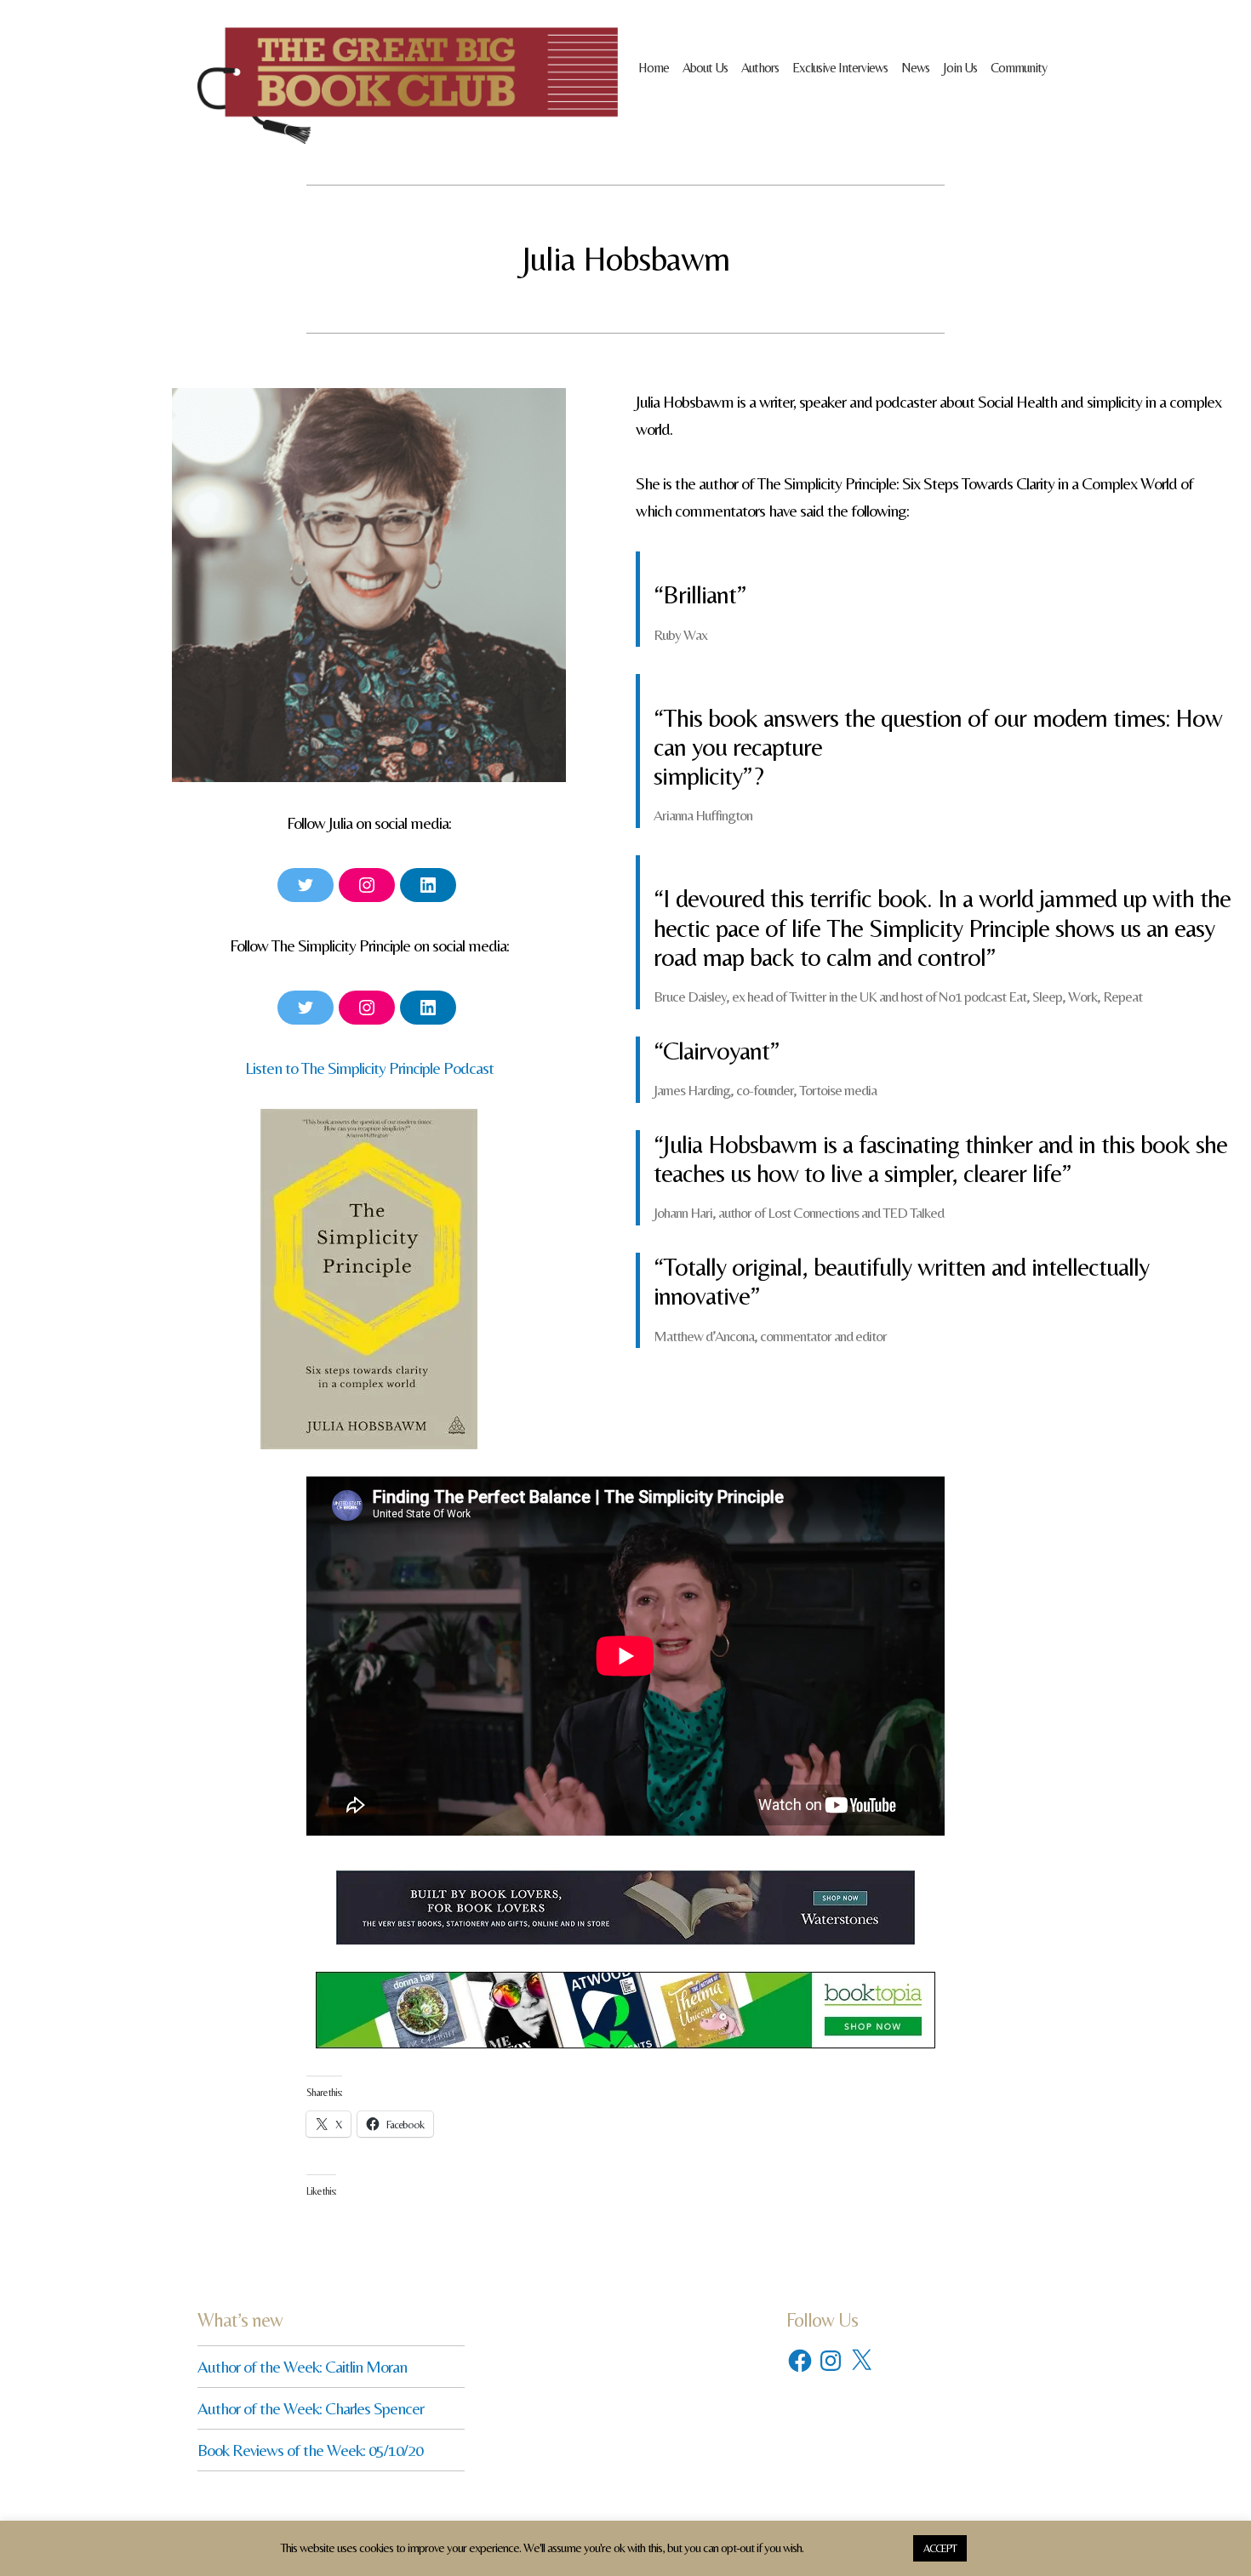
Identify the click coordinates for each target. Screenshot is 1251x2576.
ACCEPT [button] (940, 2548)
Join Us (960, 68)
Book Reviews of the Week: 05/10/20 (310, 2450)
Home (654, 68)
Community (1019, 68)
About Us (705, 68)
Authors (760, 68)
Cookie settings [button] (857, 2547)
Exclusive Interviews (840, 68)
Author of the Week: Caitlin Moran (302, 2366)
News (915, 68)
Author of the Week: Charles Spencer (311, 2408)
